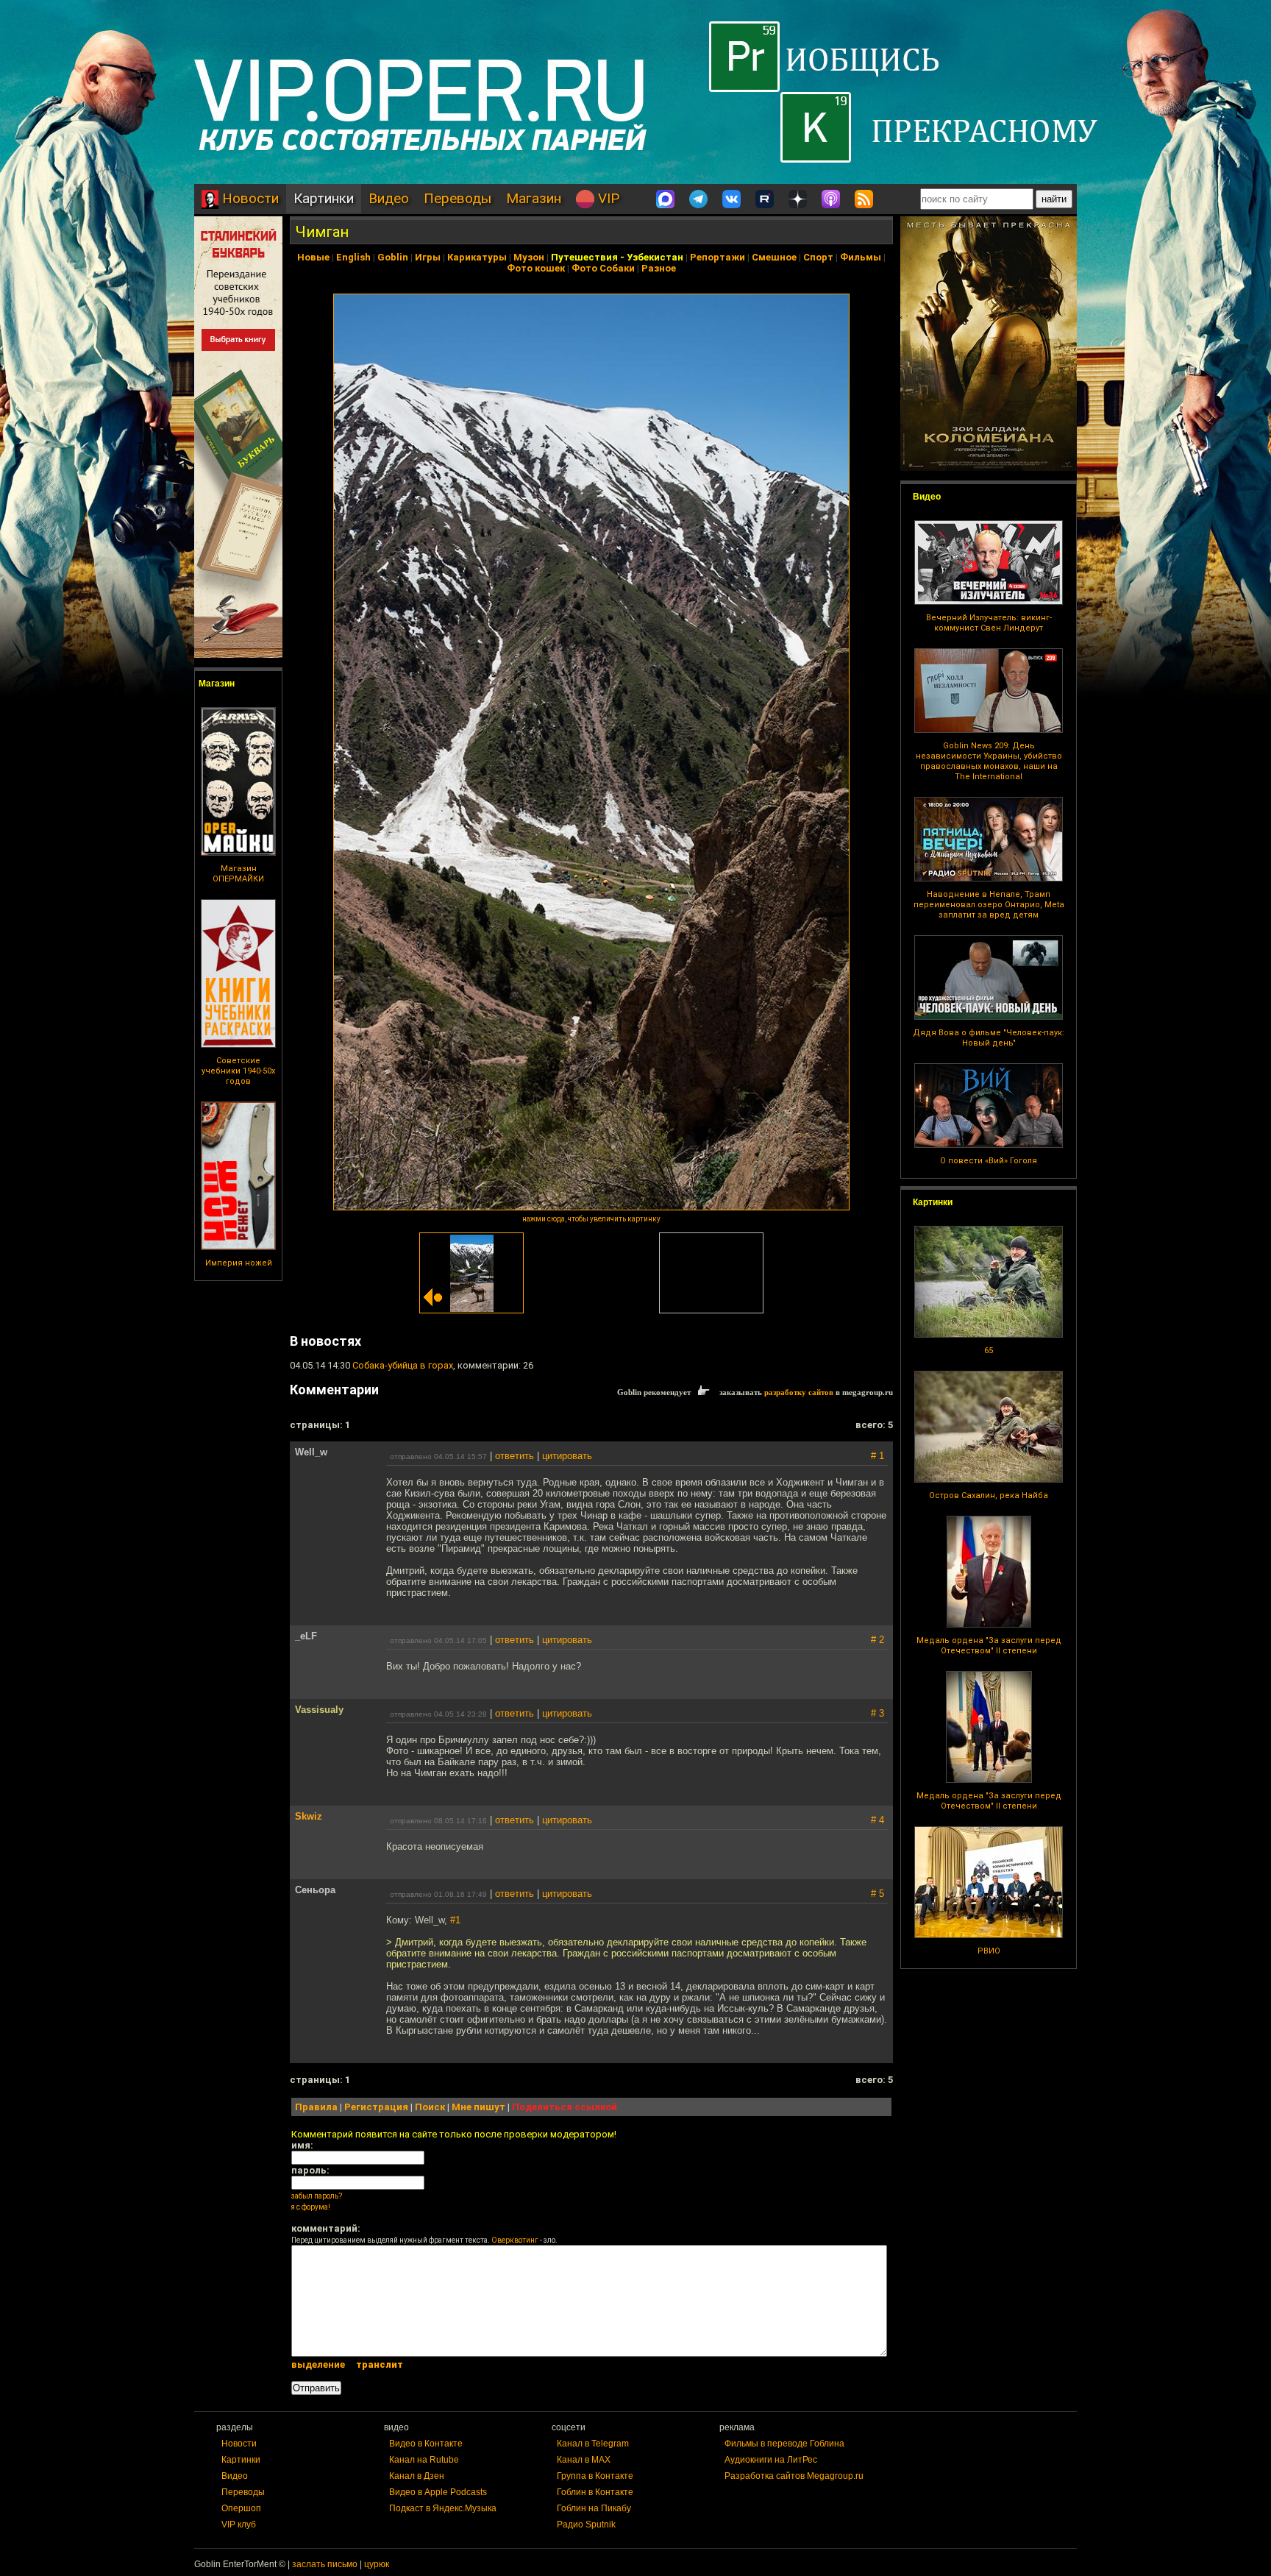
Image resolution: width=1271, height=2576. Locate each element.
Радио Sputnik (586, 2524)
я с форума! (311, 2207)
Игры (428, 257)
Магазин (534, 198)
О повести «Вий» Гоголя (989, 1161)
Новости (249, 198)
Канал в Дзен (417, 2476)
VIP (607, 198)
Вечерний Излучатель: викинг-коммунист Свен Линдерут (989, 623)
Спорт (818, 257)
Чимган (322, 232)
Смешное (774, 257)
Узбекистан (655, 257)
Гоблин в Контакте (595, 2492)
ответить (515, 1456)
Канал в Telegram (593, 2444)
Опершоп (241, 2508)
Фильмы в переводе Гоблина (784, 2444)
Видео (389, 198)
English (353, 257)
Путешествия (584, 257)
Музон (529, 257)
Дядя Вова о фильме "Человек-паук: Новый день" (989, 1038)
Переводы (458, 198)
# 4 (877, 1820)
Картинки (324, 198)
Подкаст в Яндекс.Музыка (443, 2508)
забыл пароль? (317, 2196)
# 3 (877, 1713)
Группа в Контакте (595, 2476)
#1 (455, 1920)
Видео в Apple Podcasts (438, 2492)
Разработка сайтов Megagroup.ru (794, 2476)
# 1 (877, 1456)
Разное (659, 268)
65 (989, 1351)
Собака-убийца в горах (403, 1365)
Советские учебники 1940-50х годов (238, 1071)
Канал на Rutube (424, 2460)
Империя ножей (239, 1263)
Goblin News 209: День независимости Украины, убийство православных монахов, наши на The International (989, 761)
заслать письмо (325, 2564)
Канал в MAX (584, 2460)
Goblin (393, 257)
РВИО (989, 1951)
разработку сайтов (799, 1392)
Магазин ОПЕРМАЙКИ (238, 874)
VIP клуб (239, 2524)
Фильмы (861, 257)
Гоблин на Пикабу (594, 2508)
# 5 (877, 1894)
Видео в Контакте (426, 2444)
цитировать (567, 1456)
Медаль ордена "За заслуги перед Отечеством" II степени (989, 1646)
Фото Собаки (603, 268)
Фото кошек (536, 268)
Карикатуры (477, 257)
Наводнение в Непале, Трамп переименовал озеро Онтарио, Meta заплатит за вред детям (989, 905)
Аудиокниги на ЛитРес (771, 2460)
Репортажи (718, 257)
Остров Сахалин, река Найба (989, 1495)
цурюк (377, 2564)
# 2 (877, 1640)
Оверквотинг (515, 2240)
